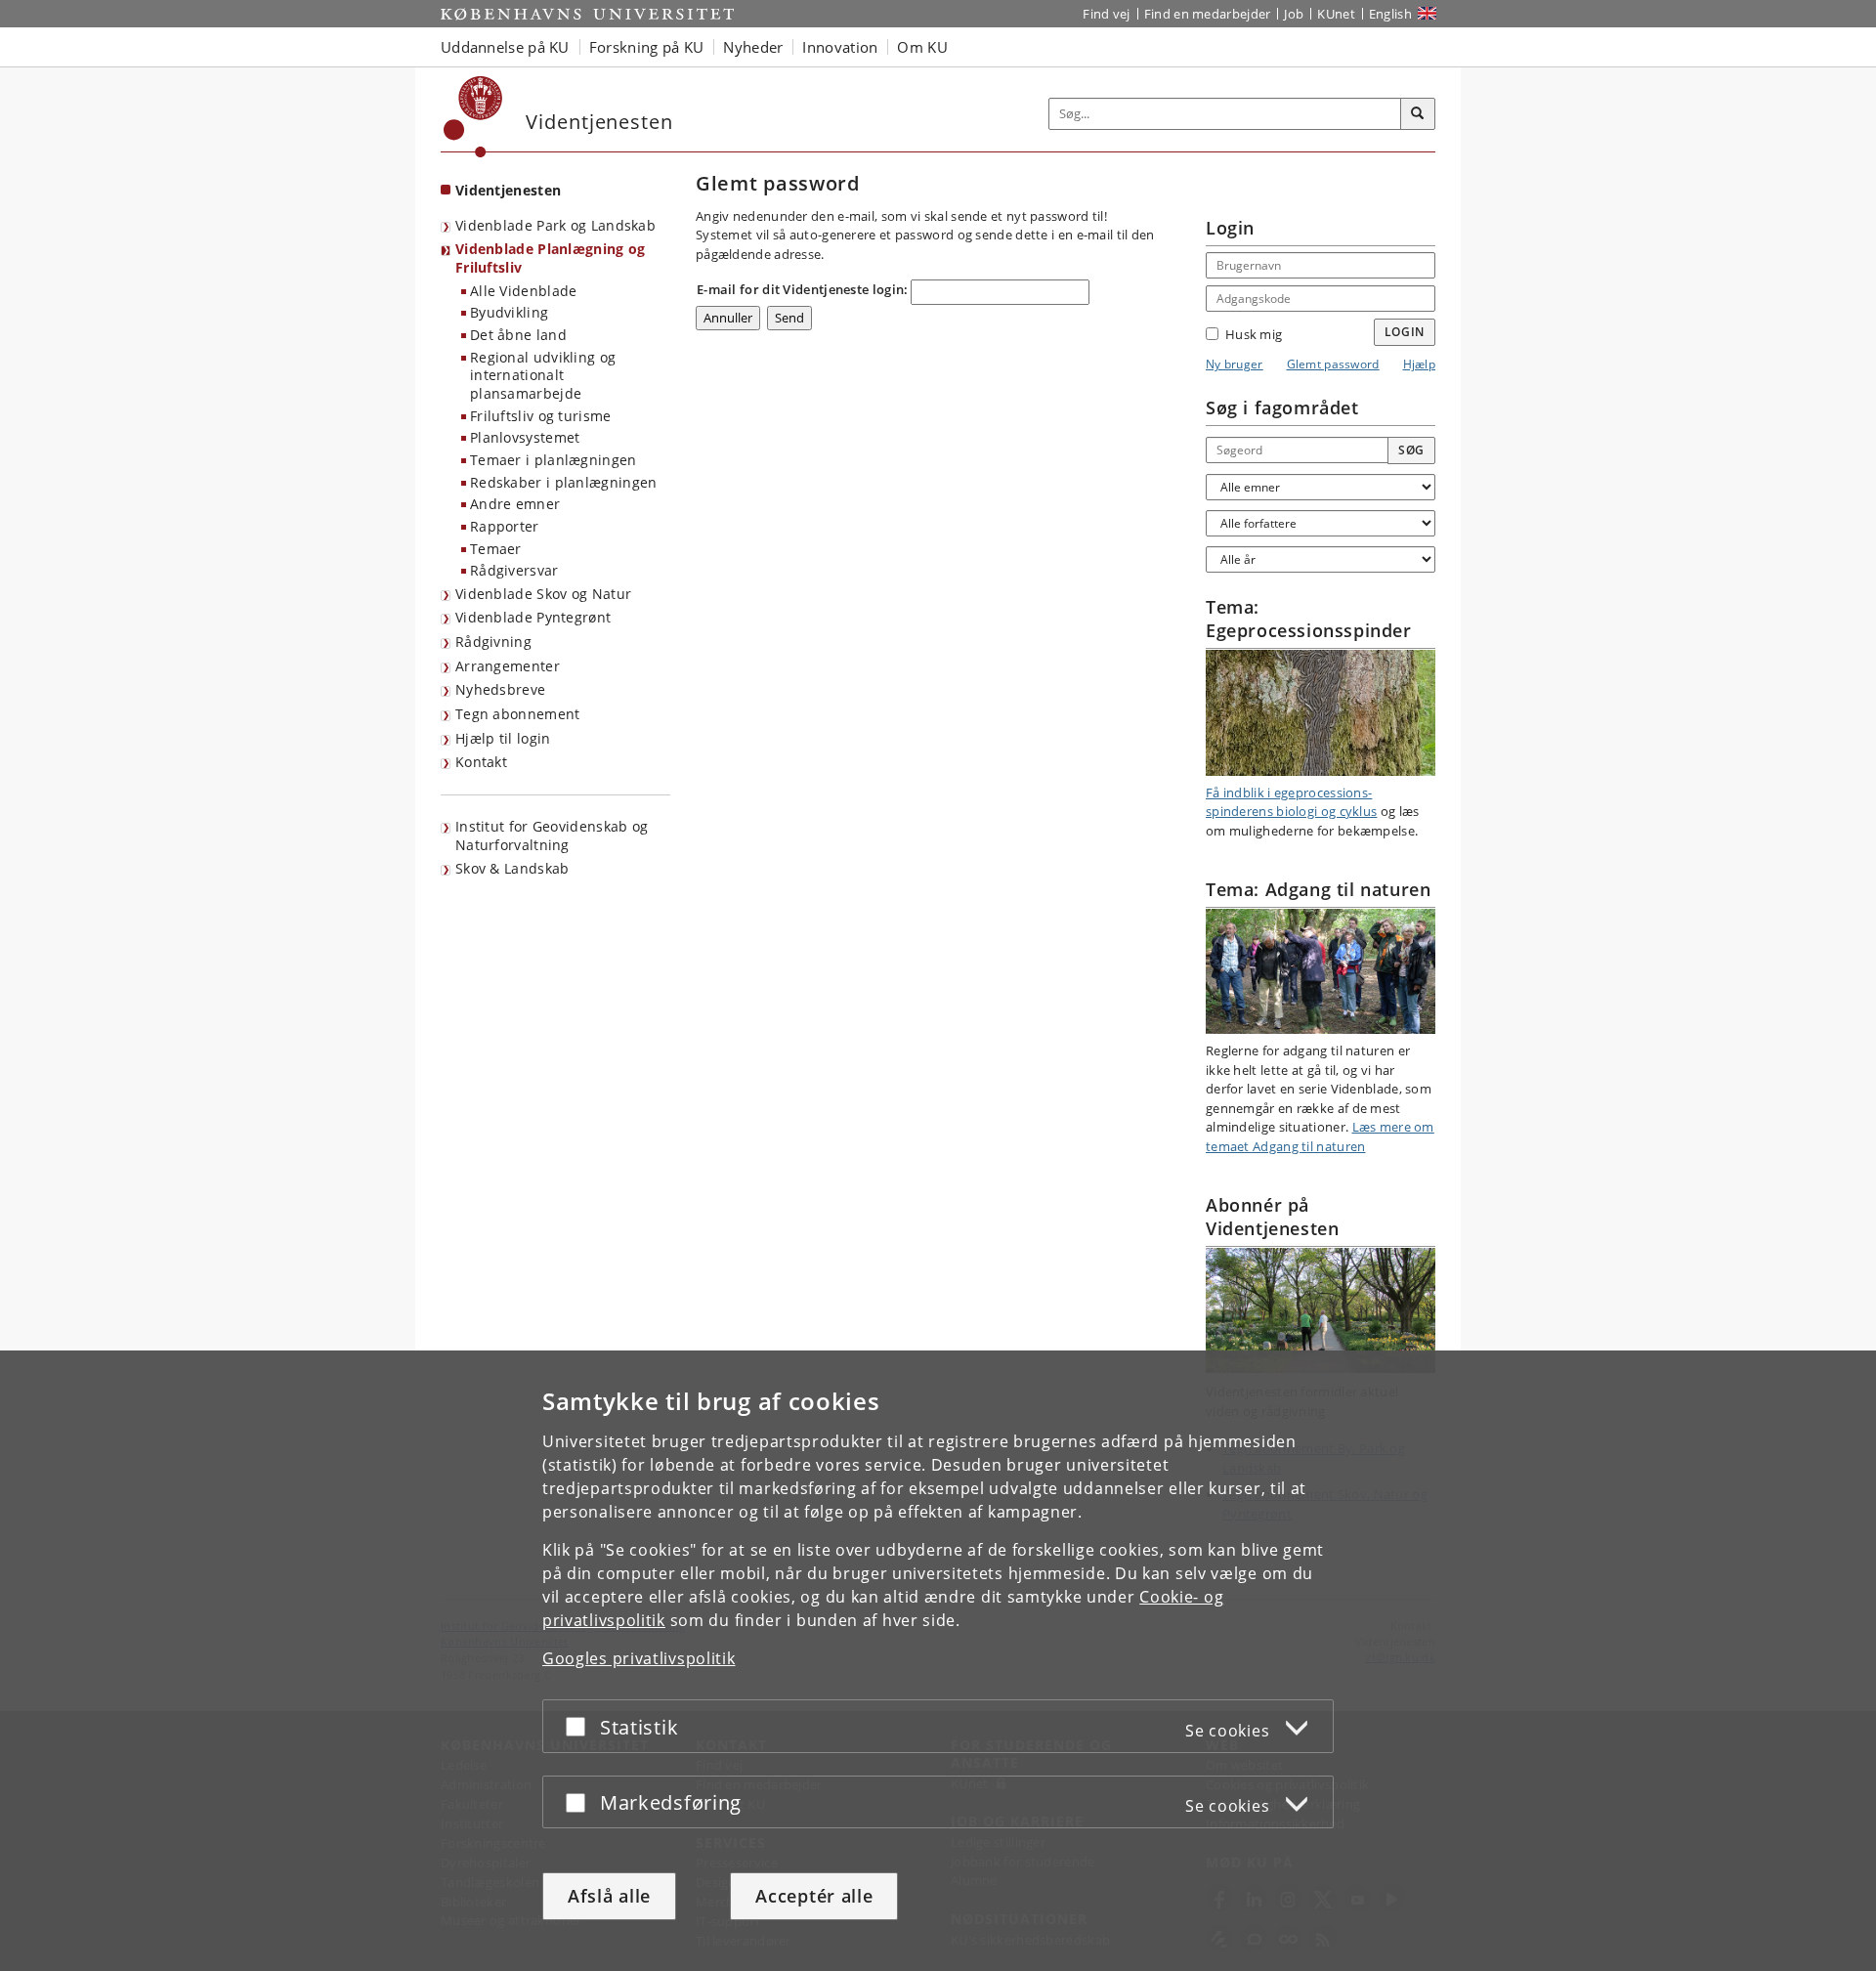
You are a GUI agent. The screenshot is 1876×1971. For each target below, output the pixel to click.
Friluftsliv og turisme (541, 416)
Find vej (1106, 14)
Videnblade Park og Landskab (555, 225)
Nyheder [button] (753, 47)
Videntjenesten (508, 190)
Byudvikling (509, 312)
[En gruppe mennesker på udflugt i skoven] (1321, 971)
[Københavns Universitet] (473, 117)
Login (1405, 332)
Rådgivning (493, 642)
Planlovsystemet (525, 437)
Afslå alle (609, 1896)
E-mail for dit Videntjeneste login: (803, 289)
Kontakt (481, 762)
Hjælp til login (503, 738)
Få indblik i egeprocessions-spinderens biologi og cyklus (1291, 802)
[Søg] (1418, 114)
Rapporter (505, 526)
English (1390, 14)
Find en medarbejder (1208, 14)
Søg (1411, 450)
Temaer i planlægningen (554, 460)
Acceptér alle (814, 1896)
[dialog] (938, 1661)
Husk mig (1254, 334)
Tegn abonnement (518, 714)
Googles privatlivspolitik (639, 1658)
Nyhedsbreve (500, 689)
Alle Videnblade (524, 291)
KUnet (1336, 14)
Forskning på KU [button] (647, 47)
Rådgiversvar (514, 570)
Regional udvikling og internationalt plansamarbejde (543, 375)
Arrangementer (508, 666)
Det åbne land (518, 335)
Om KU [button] (922, 47)
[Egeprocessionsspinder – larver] (1321, 712)
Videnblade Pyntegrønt (533, 617)
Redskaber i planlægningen (564, 482)
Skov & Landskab (512, 868)
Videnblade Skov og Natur (543, 594)
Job (1294, 14)
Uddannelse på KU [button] (505, 47)
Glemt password (1333, 364)
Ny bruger (1235, 364)
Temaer (496, 549)
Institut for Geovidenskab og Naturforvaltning (552, 836)
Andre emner (515, 504)
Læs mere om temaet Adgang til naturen (1320, 1136)
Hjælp (1420, 364)
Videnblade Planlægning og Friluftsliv (551, 258)
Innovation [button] (840, 47)
